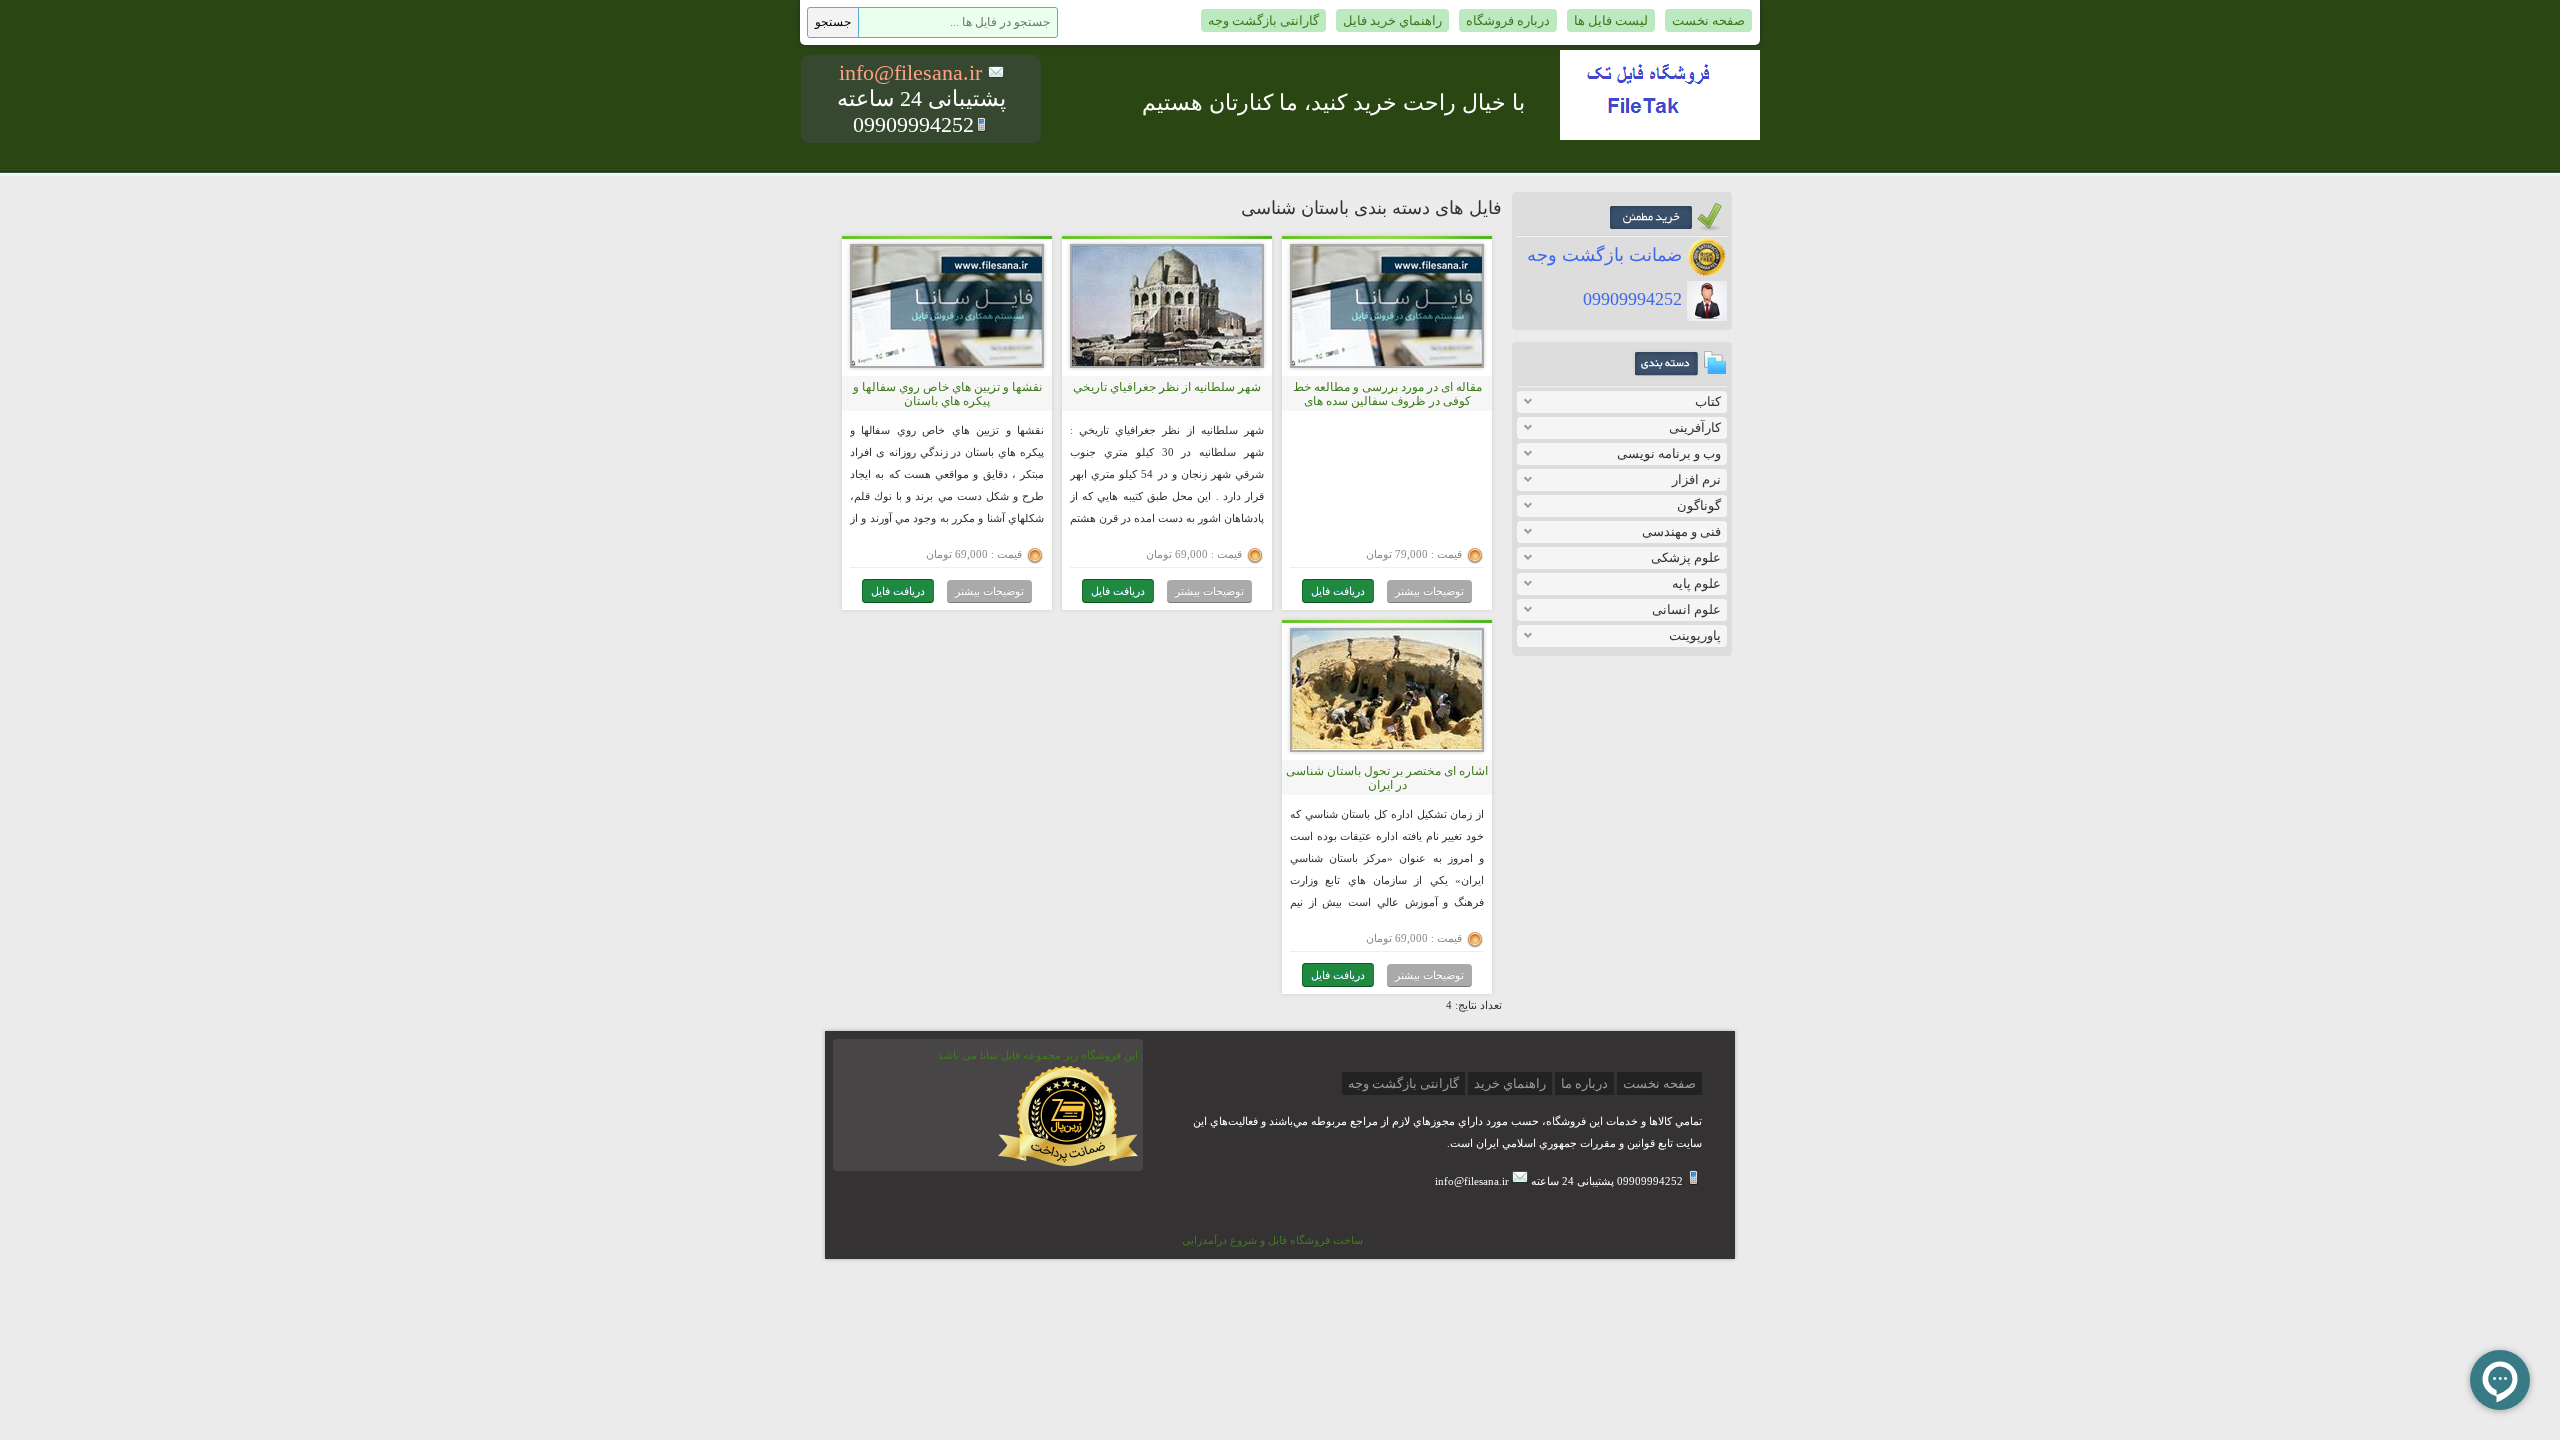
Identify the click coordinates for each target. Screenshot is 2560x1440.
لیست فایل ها (1611, 20)
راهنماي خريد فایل (1392, 20)
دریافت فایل (1338, 591)
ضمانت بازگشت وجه (1607, 255)
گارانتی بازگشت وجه (1263, 20)
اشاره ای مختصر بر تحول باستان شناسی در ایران (1387, 778)
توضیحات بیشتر (1429, 591)
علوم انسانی (1686, 609)
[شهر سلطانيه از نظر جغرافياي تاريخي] (1167, 362)
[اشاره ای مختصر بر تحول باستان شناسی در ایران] (1387, 745)
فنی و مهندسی (1681, 531)
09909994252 (1635, 299)
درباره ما (1584, 1083)
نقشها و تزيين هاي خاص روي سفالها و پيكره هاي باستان (947, 394)
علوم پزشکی (1686, 557)
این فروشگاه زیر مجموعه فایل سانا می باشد (1038, 1055)
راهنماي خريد (1510, 1083)
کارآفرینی (1695, 427)
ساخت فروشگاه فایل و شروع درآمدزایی (1272, 1240)
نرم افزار (1696, 479)
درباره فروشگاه (1508, 20)
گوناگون (1699, 505)
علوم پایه (1696, 583)
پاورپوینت (1695, 635)
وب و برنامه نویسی (1669, 453)
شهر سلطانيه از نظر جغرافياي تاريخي (1167, 387)
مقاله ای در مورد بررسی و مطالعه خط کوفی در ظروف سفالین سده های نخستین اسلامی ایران (1387, 401)
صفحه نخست (1708, 20)
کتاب (1708, 401)
